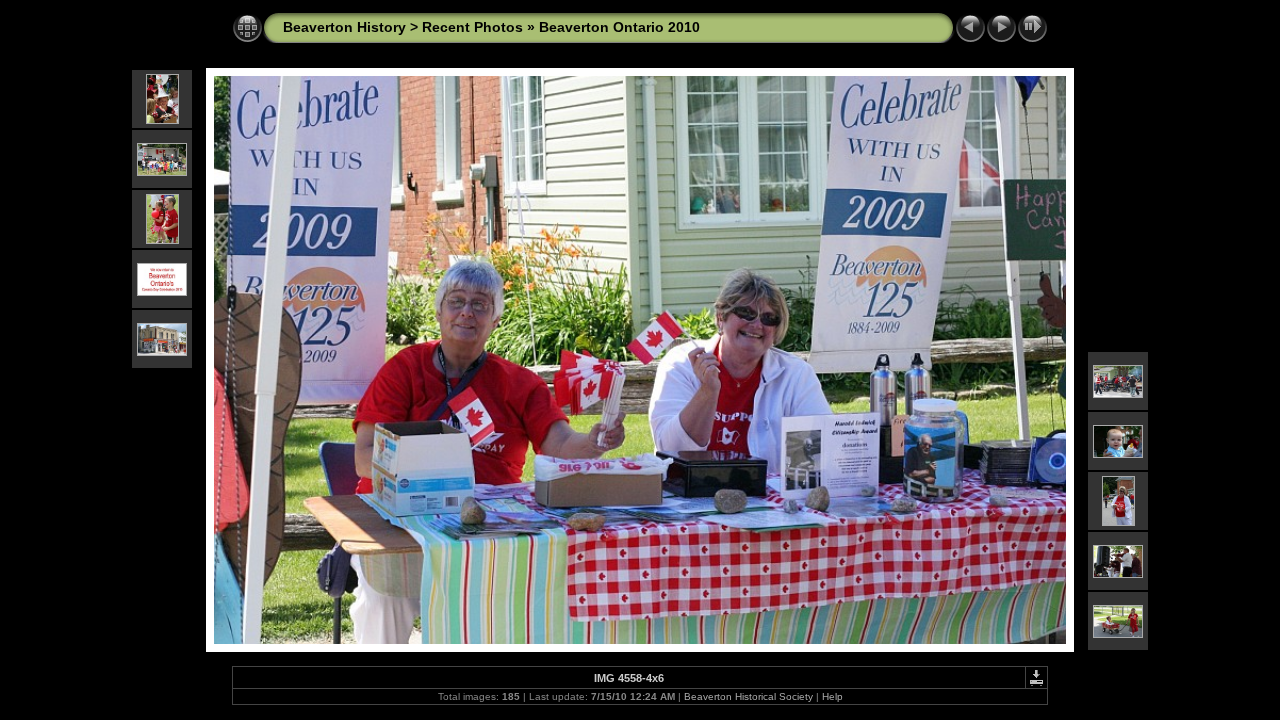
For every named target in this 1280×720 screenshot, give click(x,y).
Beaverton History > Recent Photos (403, 27)
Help (832, 696)
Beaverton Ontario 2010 (619, 27)
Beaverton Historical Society (748, 696)
